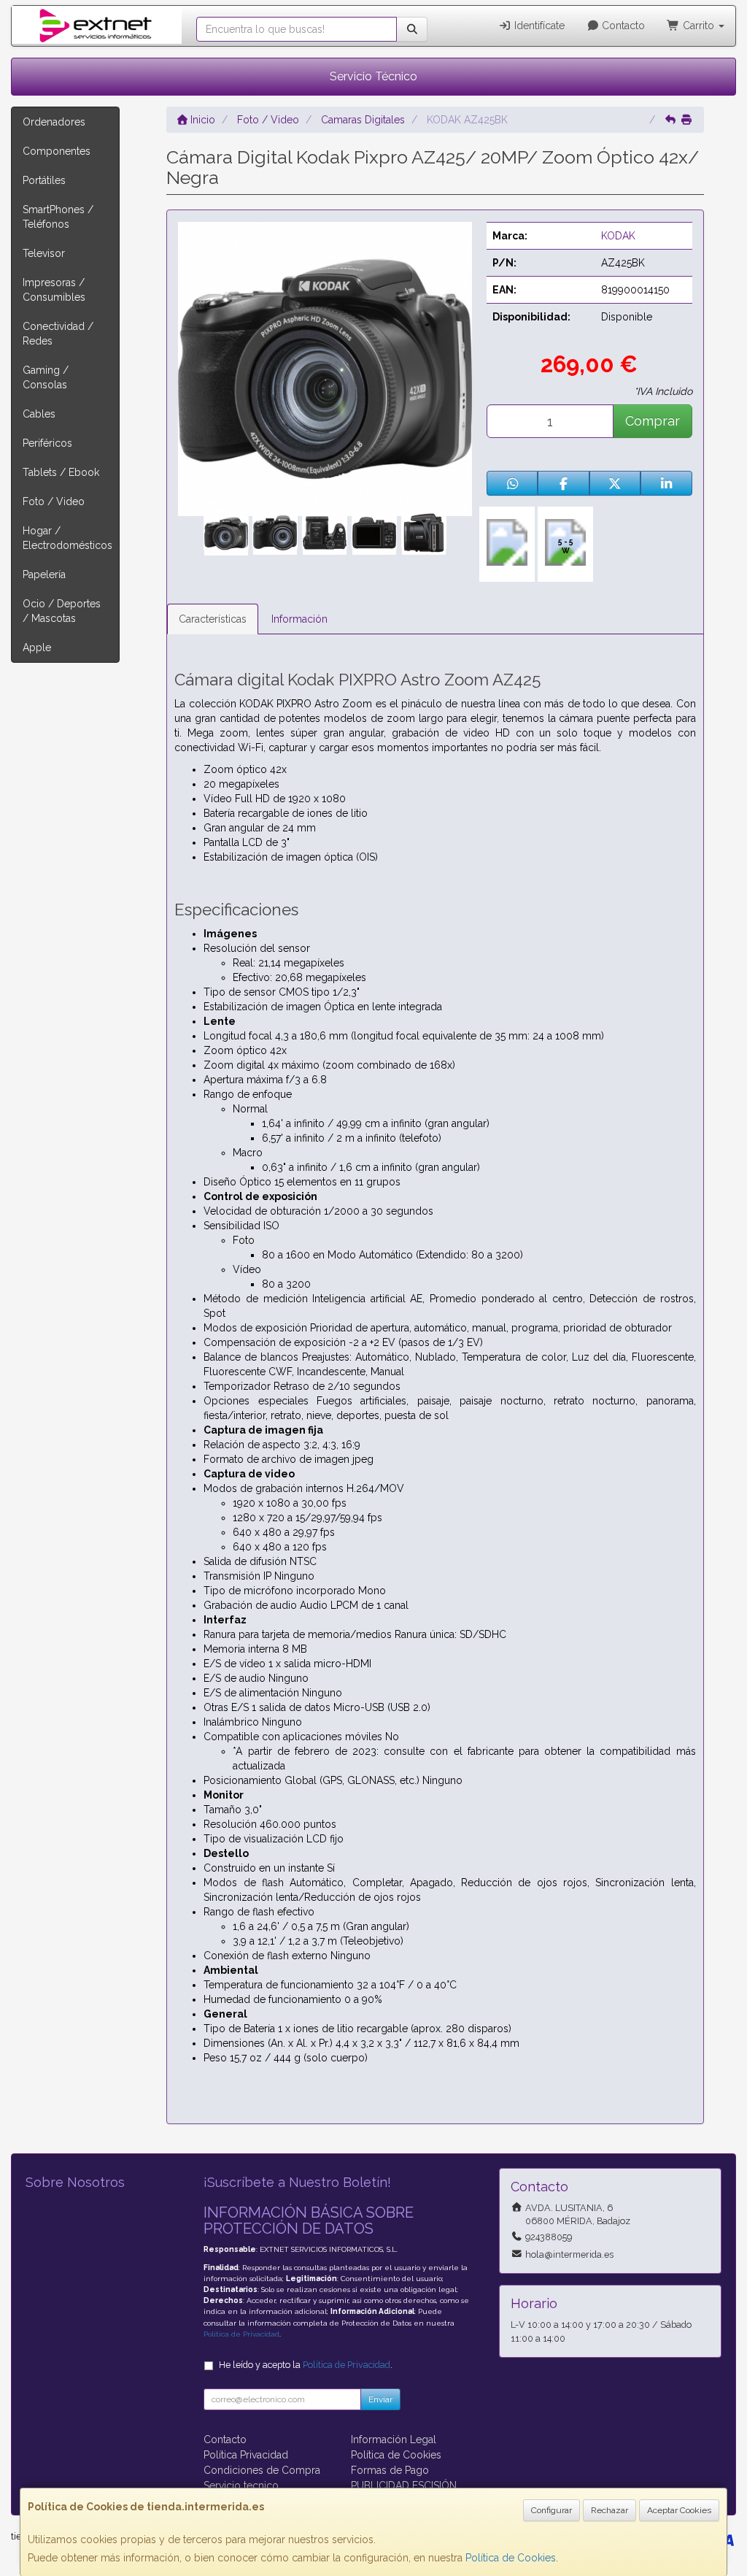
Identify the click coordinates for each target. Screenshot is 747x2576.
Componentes (57, 151)
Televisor (44, 253)
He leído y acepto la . (306, 2365)
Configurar (551, 2510)
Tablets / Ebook (61, 472)
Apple (37, 647)
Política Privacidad (246, 2455)
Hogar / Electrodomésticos (67, 538)
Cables (39, 414)
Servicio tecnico (241, 2485)
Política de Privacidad (241, 2334)
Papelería (44, 574)
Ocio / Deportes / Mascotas (62, 611)
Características (213, 619)
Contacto (622, 26)
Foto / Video (54, 501)
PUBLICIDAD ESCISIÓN (404, 2485)
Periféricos (47, 443)
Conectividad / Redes (58, 334)
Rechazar (609, 2510)
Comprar (653, 421)
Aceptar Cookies (679, 2510)
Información (299, 619)
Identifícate (538, 26)
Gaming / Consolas (46, 377)
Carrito (698, 26)
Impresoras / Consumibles (54, 290)
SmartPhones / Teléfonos (58, 217)
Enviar (380, 2399)
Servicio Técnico (373, 76)
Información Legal (394, 2439)
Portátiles (44, 180)
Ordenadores (54, 122)
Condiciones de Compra (262, 2470)
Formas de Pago (390, 2470)
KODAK (618, 236)
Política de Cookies (511, 2558)
